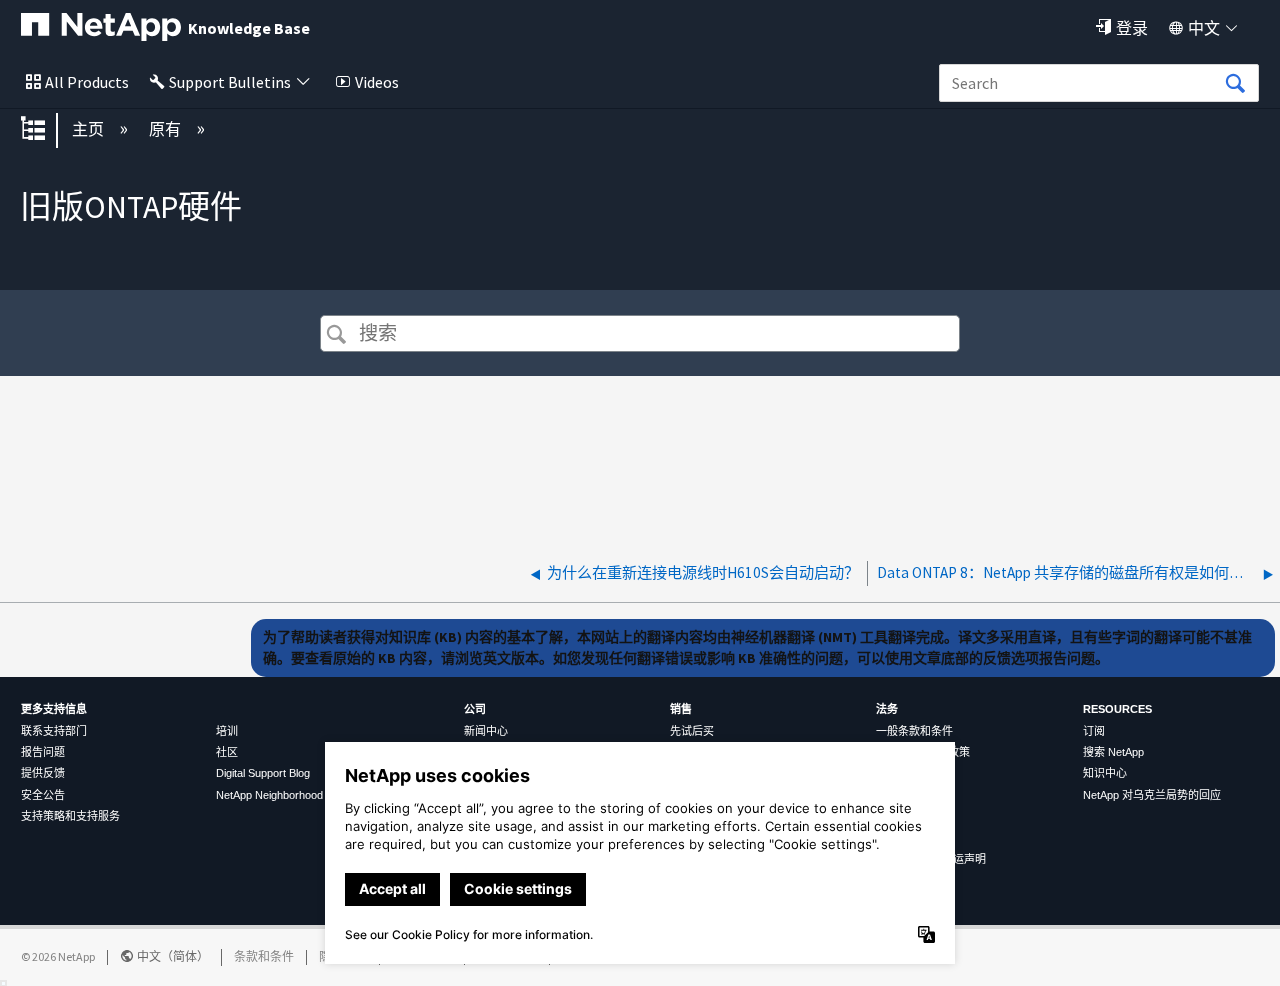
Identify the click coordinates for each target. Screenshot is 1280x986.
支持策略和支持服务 (70, 816)
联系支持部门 (54, 731)
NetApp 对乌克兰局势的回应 (1152, 795)
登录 (1132, 28)
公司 (475, 709)
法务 (887, 709)
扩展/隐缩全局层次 (46, 130)
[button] (336, 335)
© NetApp (58, 956)
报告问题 (43, 752)
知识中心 (1105, 773)
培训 (227, 731)
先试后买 (692, 731)
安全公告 (43, 795)
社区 (227, 752)
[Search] (1235, 84)
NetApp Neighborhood (269, 795)
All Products (87, 82)
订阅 (1094, 731)
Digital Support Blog (263, 773)
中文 (1204, 28)
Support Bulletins (230, 82)
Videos (377, 82)
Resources (1117, 709)
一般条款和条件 (914, 731)
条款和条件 (264, 956)
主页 (89, 129)
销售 (681, 709)
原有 (166, 129)
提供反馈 (43, 773)
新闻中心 (486, 731)
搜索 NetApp (1113, 752)
